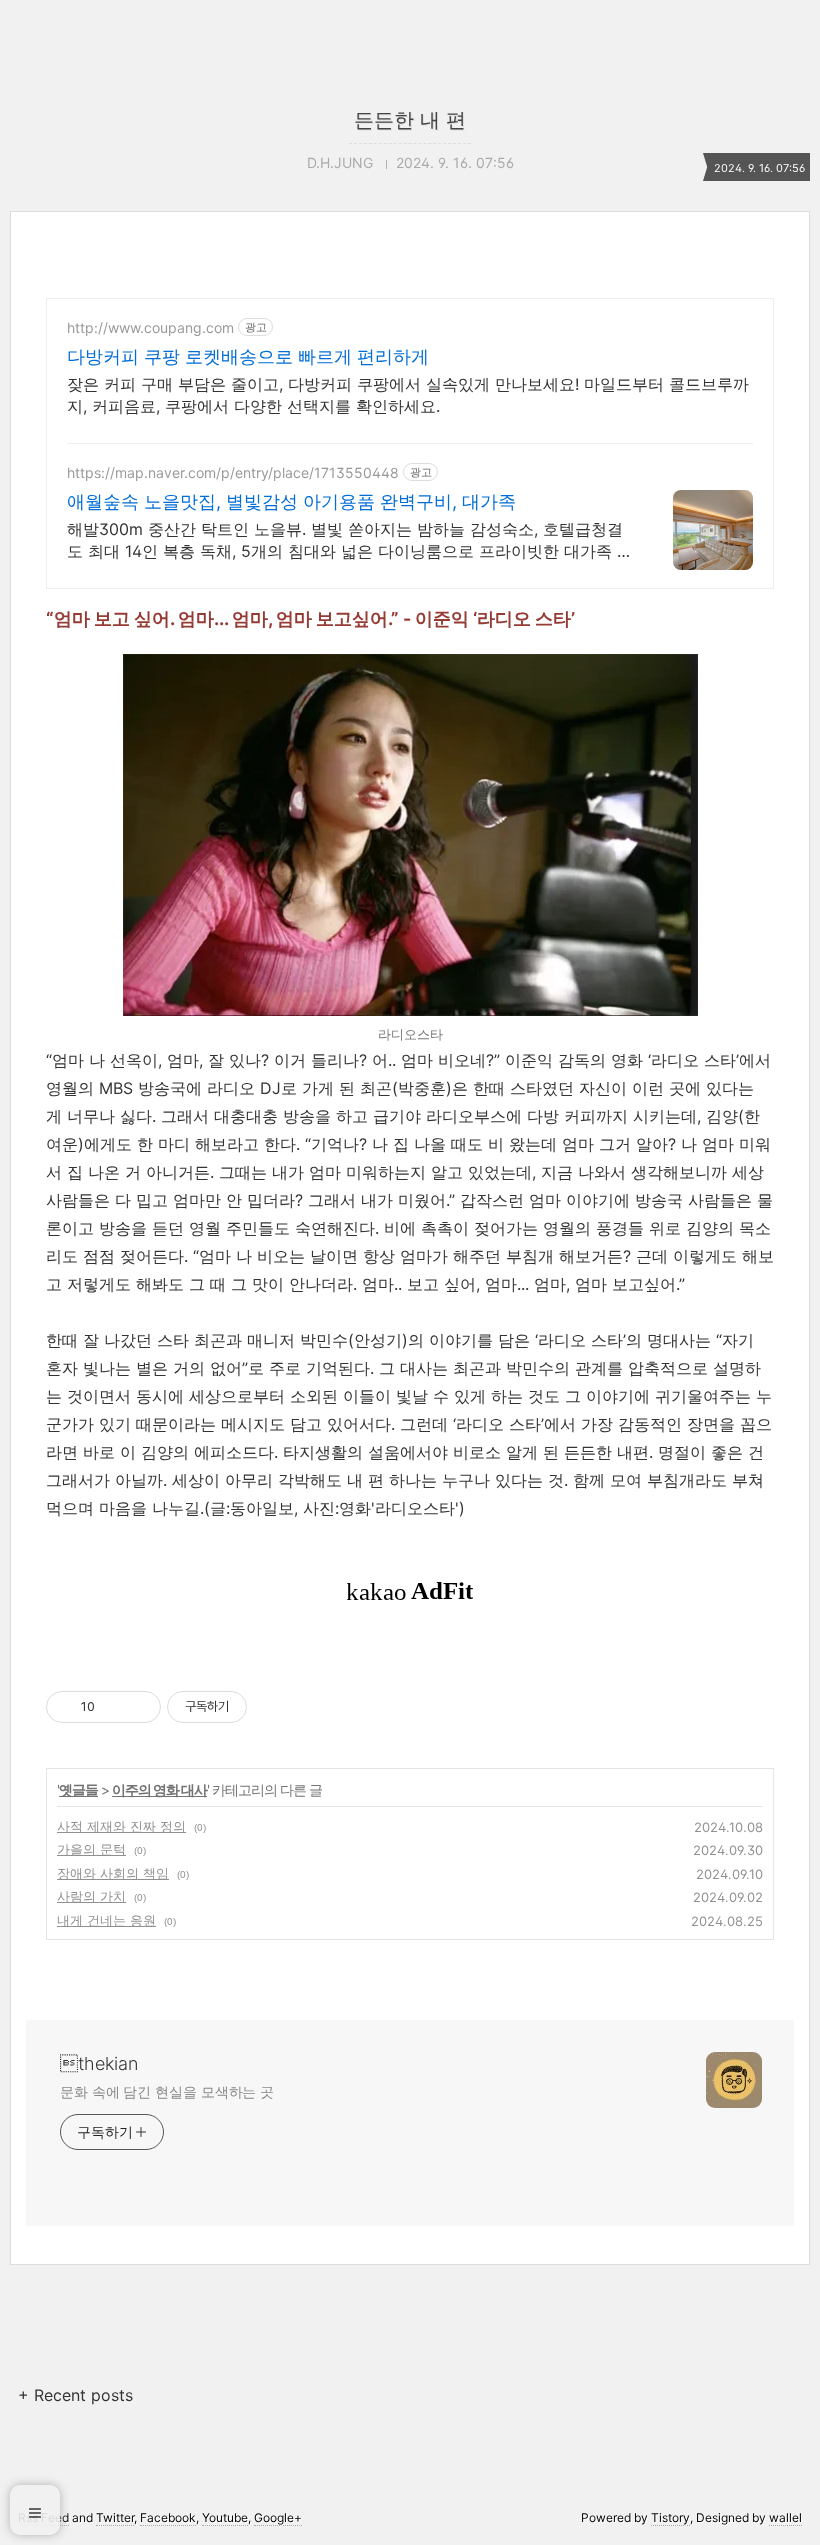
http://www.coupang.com (150, 327)
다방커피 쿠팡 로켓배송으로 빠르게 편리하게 (248, 356)
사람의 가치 (91, 1896)
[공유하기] (113, 1707)
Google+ (278, 2517)
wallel (785, 2517)
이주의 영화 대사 (159, 1789)
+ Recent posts (75, 2395)
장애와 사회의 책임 (113, 1873)
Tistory (670, 2517)
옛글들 (78, 1789)
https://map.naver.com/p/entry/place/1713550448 (233, 472)
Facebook (168, 2517)
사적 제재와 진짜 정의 (121, 1826)
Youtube (225, 2517)
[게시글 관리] (138, 1707)
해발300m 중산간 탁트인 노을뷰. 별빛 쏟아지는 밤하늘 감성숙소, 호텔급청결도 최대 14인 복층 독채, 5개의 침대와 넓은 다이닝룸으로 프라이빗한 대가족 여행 (350, 540)
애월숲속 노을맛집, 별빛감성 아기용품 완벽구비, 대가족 (291, 501)
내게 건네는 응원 (106, 1920)
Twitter (115, 2517)
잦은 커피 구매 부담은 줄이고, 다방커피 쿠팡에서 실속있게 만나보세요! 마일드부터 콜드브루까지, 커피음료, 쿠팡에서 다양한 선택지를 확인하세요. (408, 395)
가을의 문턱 (91, 1849)
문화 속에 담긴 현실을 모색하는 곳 (167, 2091)
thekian (99, 2063)
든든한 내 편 (410, 120)
